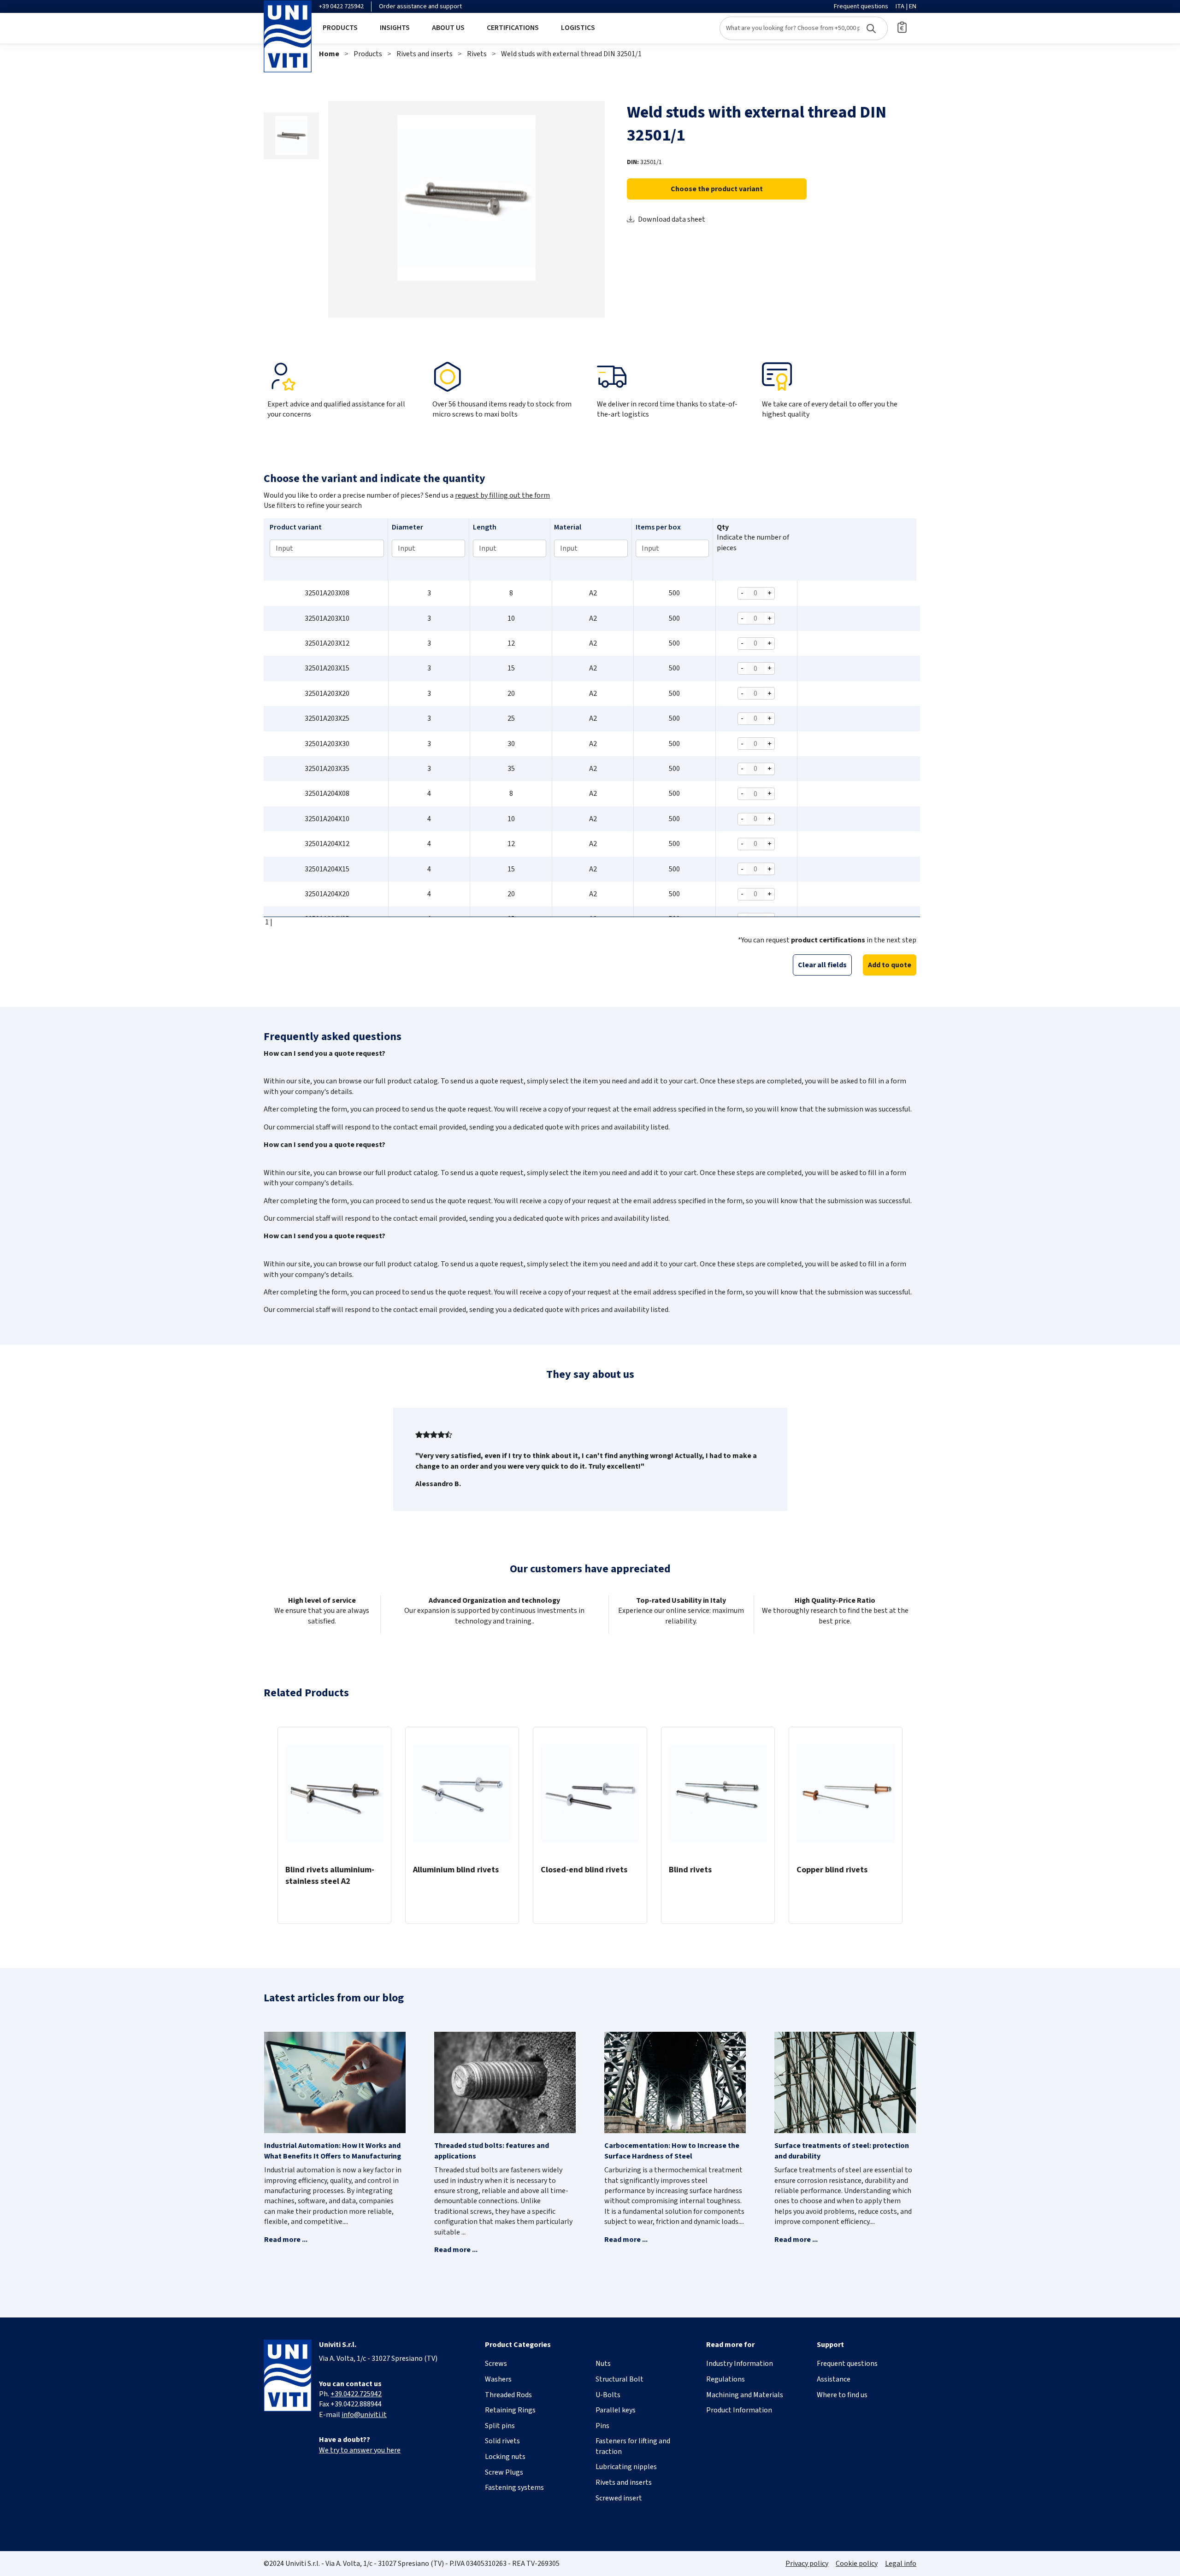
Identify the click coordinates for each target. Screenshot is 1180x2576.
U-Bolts (608, 2395)
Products (340, 28)
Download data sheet (672, 219)
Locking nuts (505, 2457)
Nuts (603, 2364)
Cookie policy (857, 2564)
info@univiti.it (364, 2415)
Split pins (500, 2426)
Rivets (477, 54)
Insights (395, 28)
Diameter (407, 527)
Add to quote (890, 965)
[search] (804, 28)
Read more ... (286, 2240)
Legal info (901, 2564)
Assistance (834, 2379)
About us (448, 28)
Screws (496, 2364)
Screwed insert (619, 2498)
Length (485, 527)
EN (913, 6)
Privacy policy (807, 2564)
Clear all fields (822, 965)
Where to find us (842, 2395)
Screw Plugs (504, 2472)
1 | (268, 922)
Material (568, 527)
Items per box (658, 527)
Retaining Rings (510, 2410)
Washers (498, 2379)
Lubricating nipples (626, 2467)
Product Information (739, 2410)
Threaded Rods (508, 2395)
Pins (602, 2426)
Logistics (578, 28)
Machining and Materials (745, 2395)
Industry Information (740, 2364)
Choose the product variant (717, 189)
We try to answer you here (360, 2450)
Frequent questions (861, 6)
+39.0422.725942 (356, 2394)
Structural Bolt (619, 2379)
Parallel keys (616, 2410)
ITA (900, 6)
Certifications (513, 28)
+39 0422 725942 (341, 6)
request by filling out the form (502, 495)
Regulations (726, 2379)
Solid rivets (502, 2441)
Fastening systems (514, 2488)
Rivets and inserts (425, 54)
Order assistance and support (420, 6)
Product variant (296, 527)
